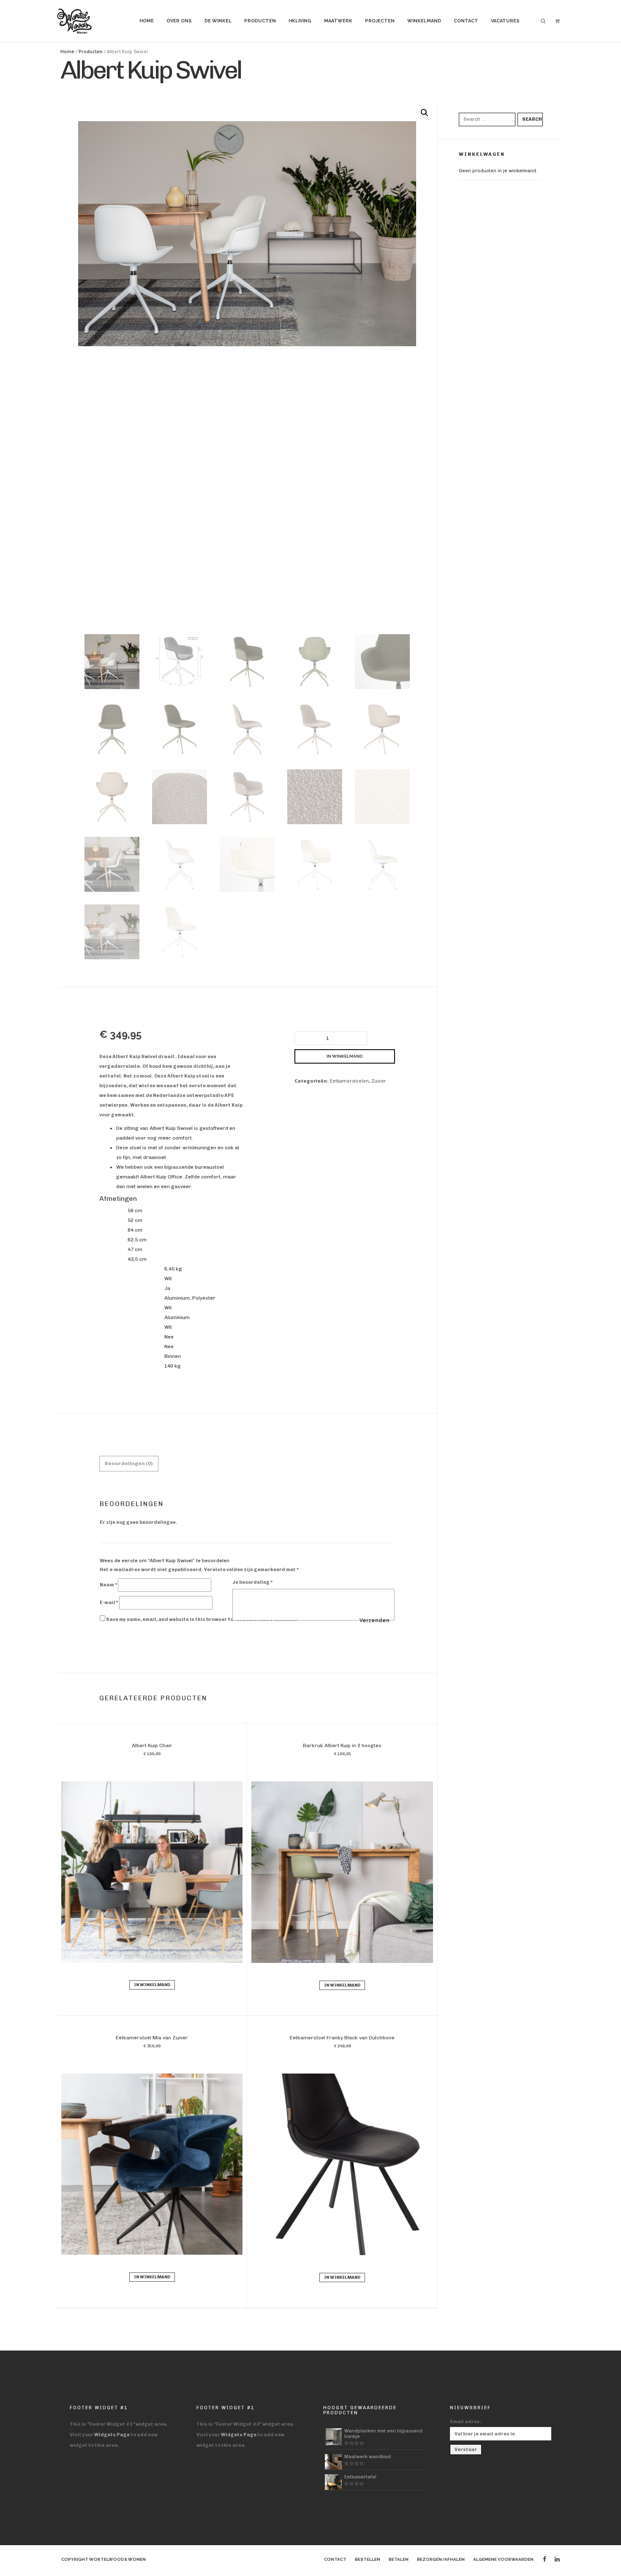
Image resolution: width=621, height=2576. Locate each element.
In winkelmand (345, 1056)
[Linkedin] (557, 2559)
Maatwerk (338, 21)
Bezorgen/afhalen (441, 2559)
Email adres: (466, 2422)
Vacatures (505, 21)
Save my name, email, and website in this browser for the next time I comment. (202, 1619)
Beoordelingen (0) (129, 1463)
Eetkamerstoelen (349, 1081)
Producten (260, 21)
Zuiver (379, 1081)
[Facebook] (545, 2559)
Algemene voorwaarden (503, 2559)
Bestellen (368, 2559)
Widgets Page (112, 2435)
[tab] (129, 1464)
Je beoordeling (252, 1582)
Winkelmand (424, 21)
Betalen (399, 2559)
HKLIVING (300, 21)
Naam (108, 1585)
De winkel (218, 21)
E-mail (109, 1603)
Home (147, 21)
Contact (466, 21)
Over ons (179, 21)
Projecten (380, 21)
